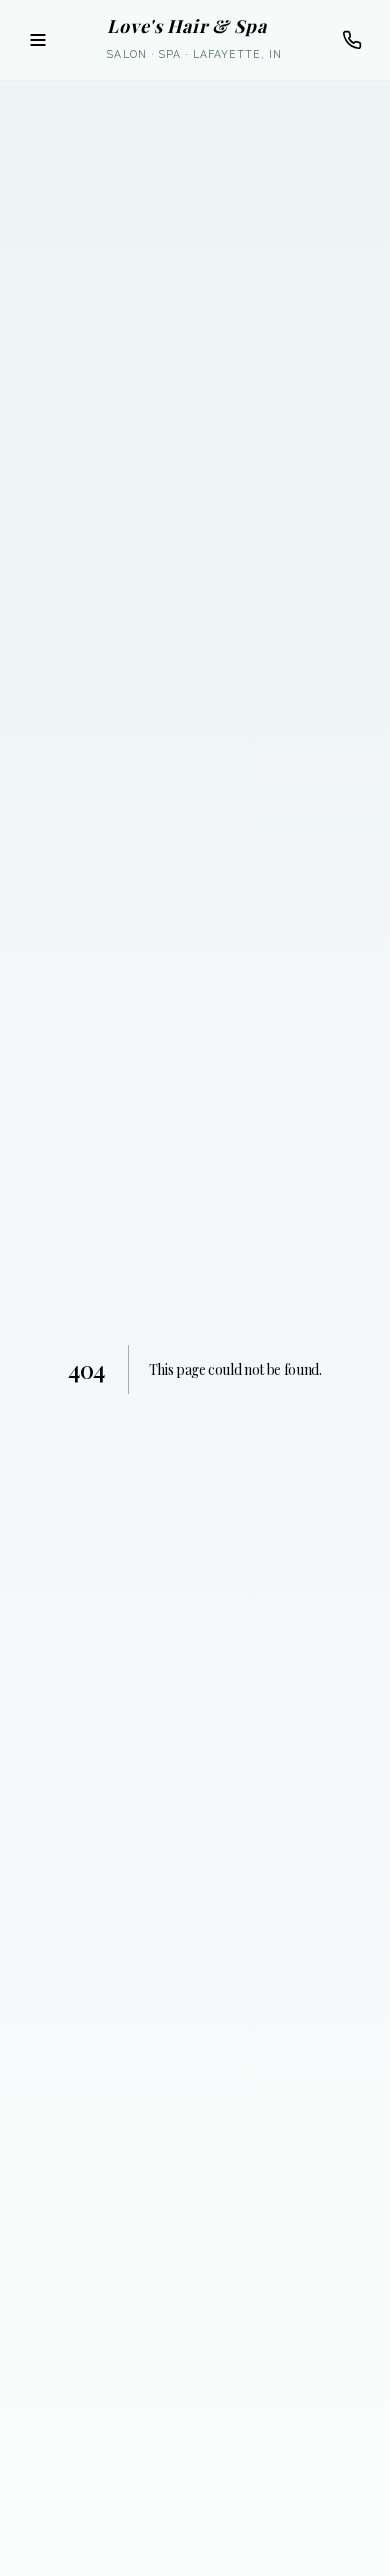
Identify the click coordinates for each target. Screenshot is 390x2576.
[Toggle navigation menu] (38, 40)
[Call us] (352, 40)
